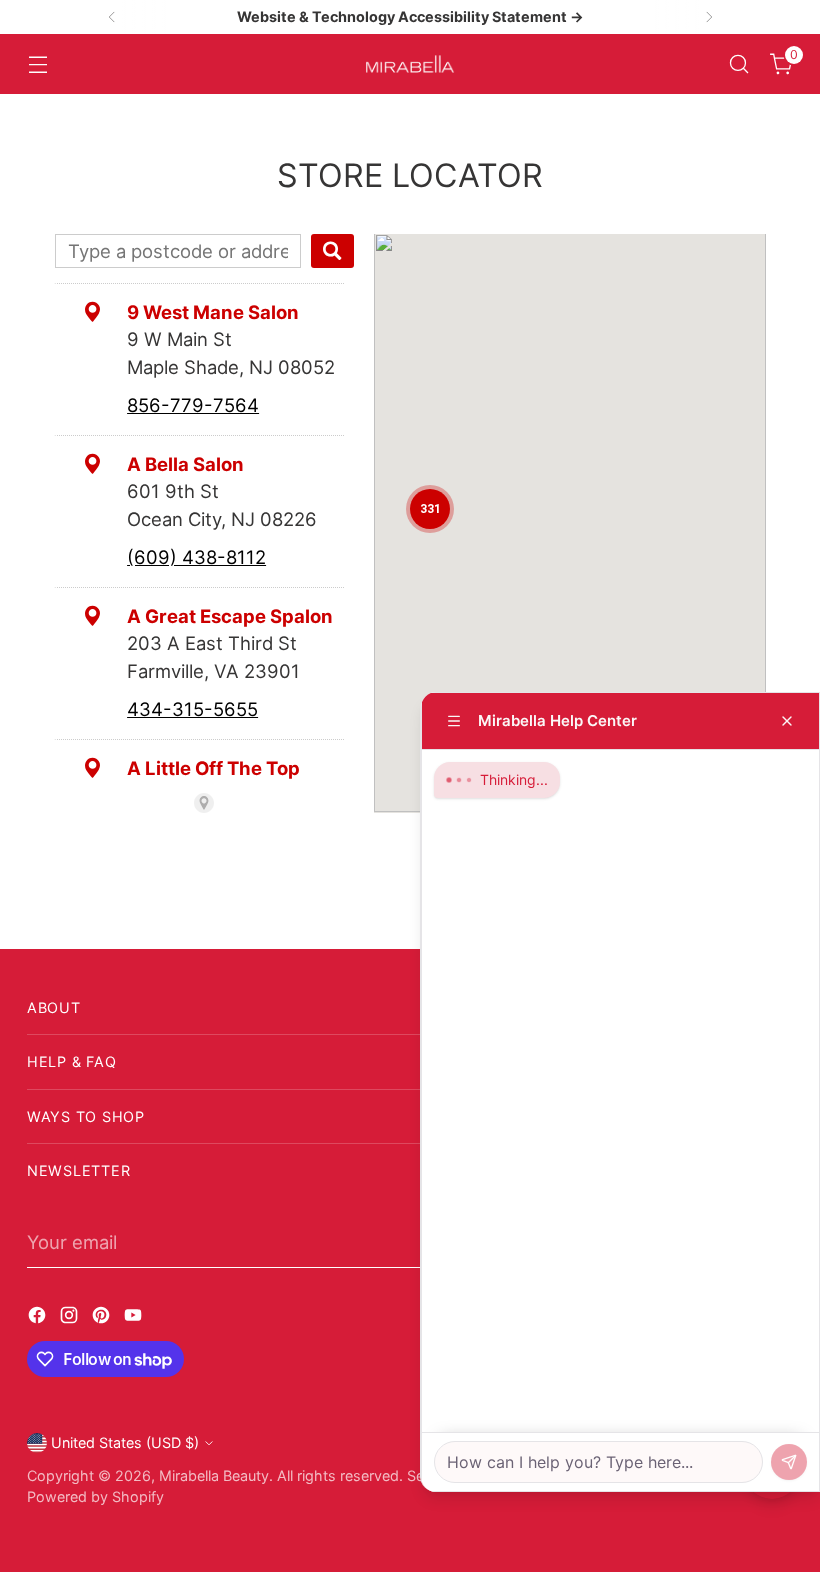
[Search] (332, 251)
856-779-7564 (193, 405)
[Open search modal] (739, 64)
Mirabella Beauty (214, 1475)
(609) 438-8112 (196, 557)
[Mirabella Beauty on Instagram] (71, 1319)
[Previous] (112, 17)
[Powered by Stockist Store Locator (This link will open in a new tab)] (204, 803)
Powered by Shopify (95, 1496)
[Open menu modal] (37, 64)
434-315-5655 (192, 709)
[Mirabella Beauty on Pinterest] (103, 1319)
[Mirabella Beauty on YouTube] (135, 1319)
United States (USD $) (125, 1442)
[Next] (709, 17)
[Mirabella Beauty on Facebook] (39, 1319)
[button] (430, 509)
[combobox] (178, 251)
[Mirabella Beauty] (410, 64)
